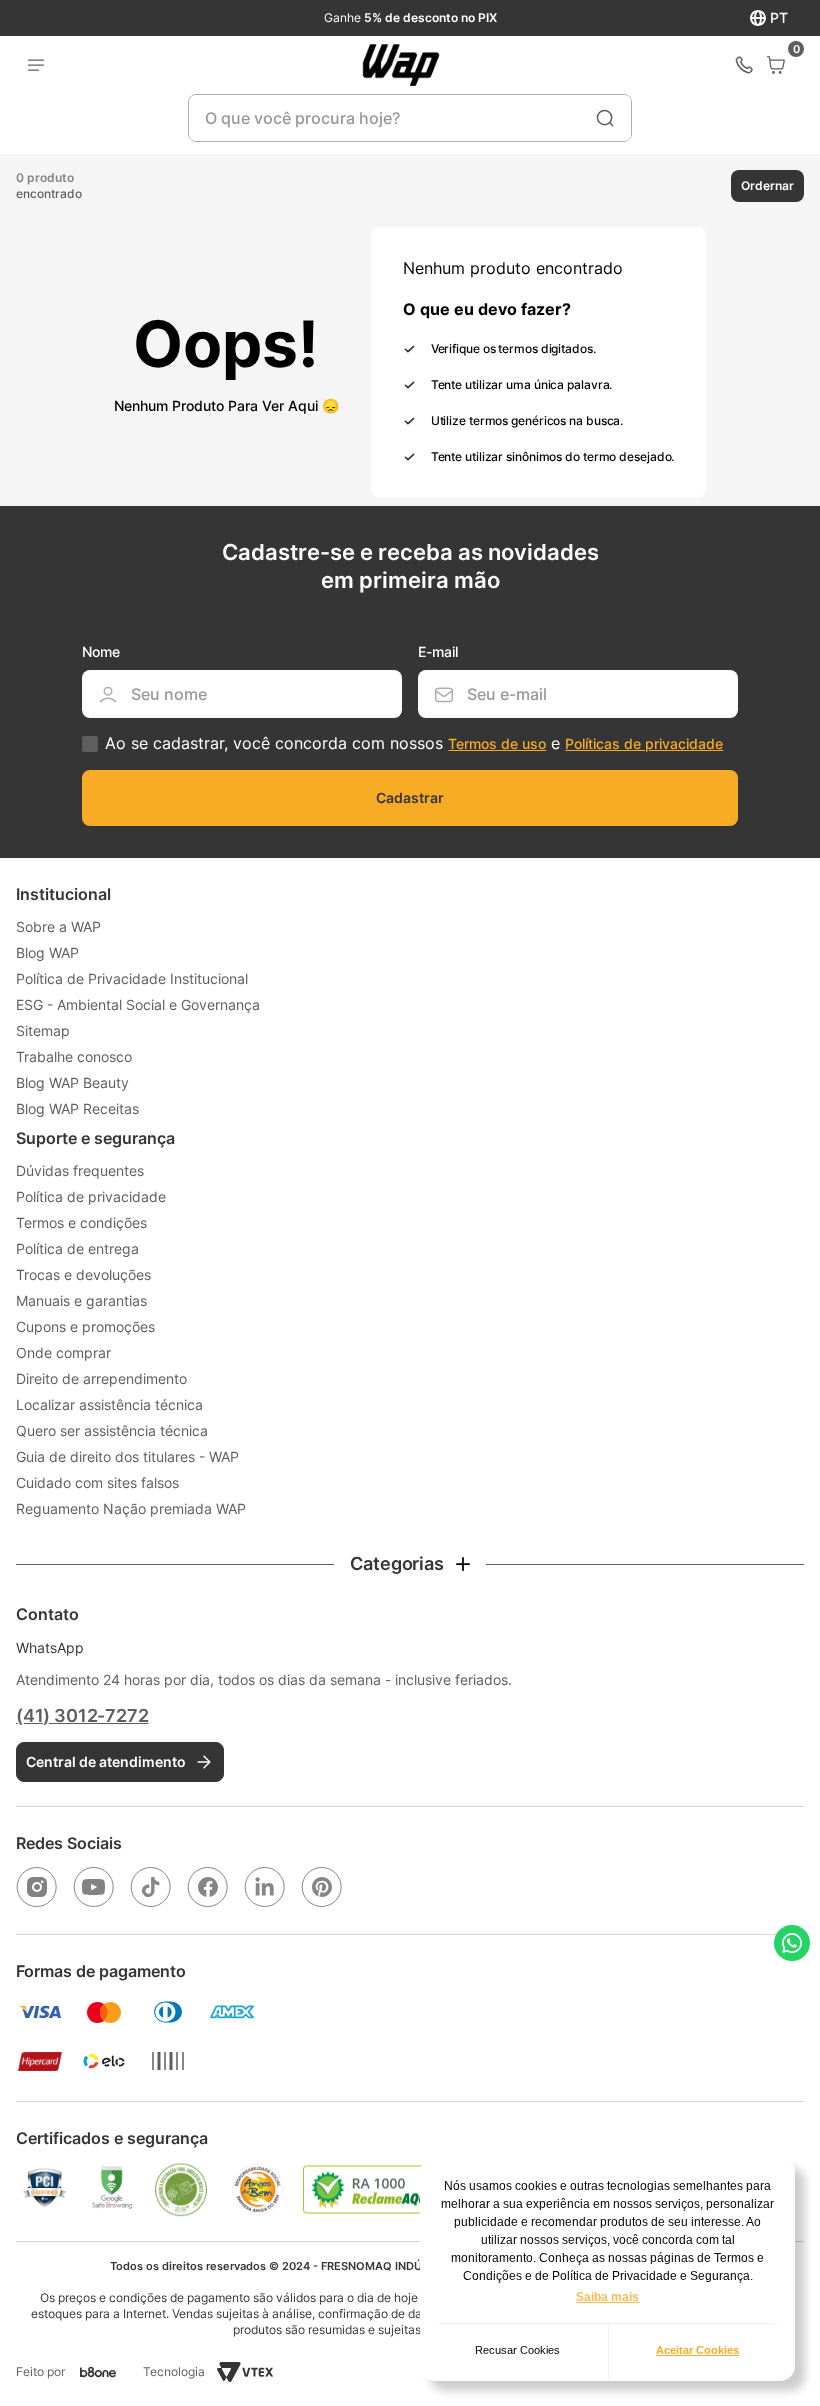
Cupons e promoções (85, 1326)
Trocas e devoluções (83, 1274)
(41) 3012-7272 (82, 1715)
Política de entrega (77, 1248)
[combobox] (410, 118)
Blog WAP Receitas (77, 1108)
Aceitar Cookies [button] (697, 2350)
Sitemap (43, 1030)
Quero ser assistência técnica (112, 1430)
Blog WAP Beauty (72, 1082)
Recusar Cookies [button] (517, 2350)
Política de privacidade (91, 1196)
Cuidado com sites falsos (97, 1482)
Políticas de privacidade (644, 743)
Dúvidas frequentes (80, 1170)
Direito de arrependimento (101, 1378)
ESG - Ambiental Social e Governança (138, 1004)
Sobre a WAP (58, 926)
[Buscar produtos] (605, 118)
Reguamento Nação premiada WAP (131, 1508)
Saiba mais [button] (607, 2297)
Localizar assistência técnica (109, 1404)
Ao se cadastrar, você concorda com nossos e (414, 743)
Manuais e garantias (81, 1300)
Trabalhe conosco (74, 1056)
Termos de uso (497, 743)
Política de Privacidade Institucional (132, 978)
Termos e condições (81, 1222)
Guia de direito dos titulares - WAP (127, 1456)
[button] (749, 186)
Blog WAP (47, 952)
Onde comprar (63, 1352)
